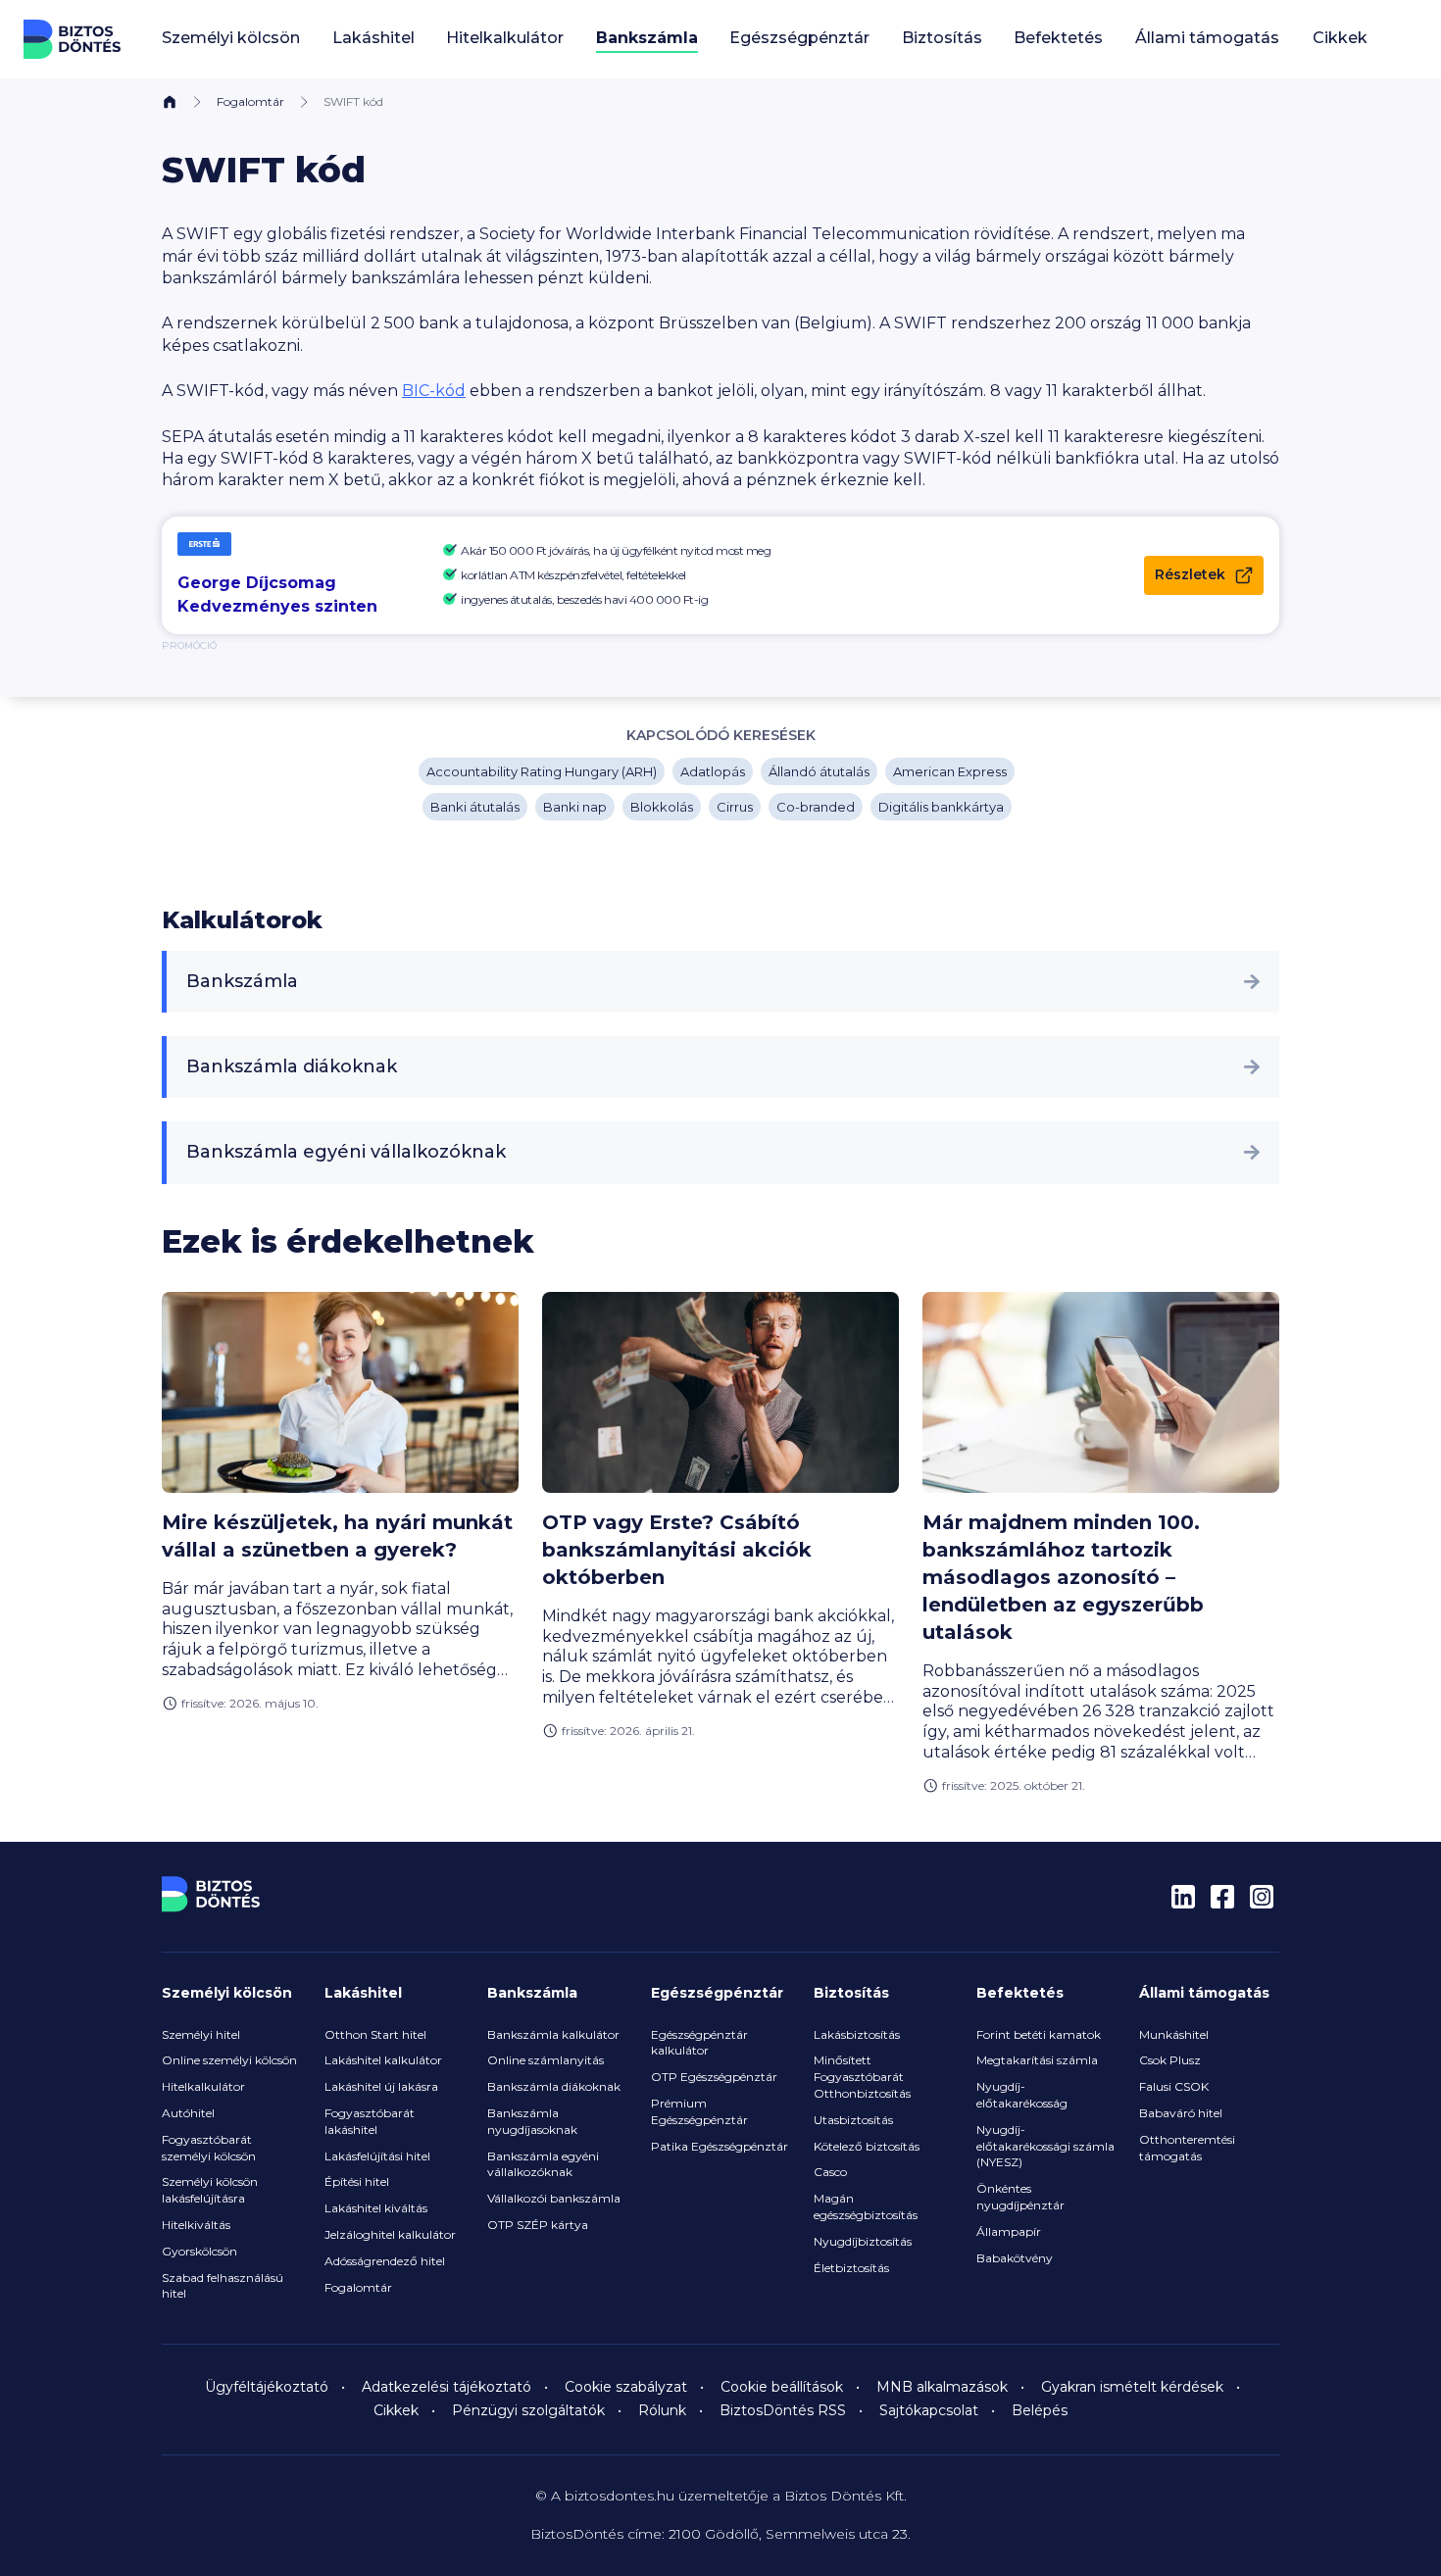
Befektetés (1020, 1993)
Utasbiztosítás (853, 2120)
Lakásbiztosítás (857, 2034)
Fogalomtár (250, 101)
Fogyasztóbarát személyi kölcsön (209, 2148)
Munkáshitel (1174, 2034)
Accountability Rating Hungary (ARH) (542, 771)
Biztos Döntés (73, 39)
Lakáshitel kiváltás (376, 2208)
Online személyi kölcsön (229, 2060)
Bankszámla (242, 981)
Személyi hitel (201, 2034)
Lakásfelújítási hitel (377, 2156)
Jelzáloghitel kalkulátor (390, 2234)
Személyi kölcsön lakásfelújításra (210, 2190)
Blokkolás (662, 807)
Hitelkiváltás (196, 2225)
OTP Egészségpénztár (714, 2077)
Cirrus (735, 807)
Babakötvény (1015, 2258)
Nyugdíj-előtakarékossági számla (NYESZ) (1045, 2146)
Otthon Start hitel (375, 2034)
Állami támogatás (1204, 1993)
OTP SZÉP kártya (538, 2225)
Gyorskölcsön (199, 2251)
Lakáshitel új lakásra (381, 2086)
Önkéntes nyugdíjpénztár (1020, 2197)
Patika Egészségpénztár (720, 2146)
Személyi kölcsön (227, 1993)
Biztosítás (851, 1993)
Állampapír (1009, 2231)
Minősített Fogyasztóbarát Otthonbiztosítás (862, 2077)
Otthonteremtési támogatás (1187, 2148)
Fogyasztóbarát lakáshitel (370, 2121)
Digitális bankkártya (941, 807)
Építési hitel (357, 2181)
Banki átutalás (475, 807)
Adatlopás (713, 771)
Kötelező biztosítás (867, 2146)
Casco (830, 2172)
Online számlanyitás (546, 2060)
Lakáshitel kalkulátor (383, 2060)
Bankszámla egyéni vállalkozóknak (346, 1152)
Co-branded (816, 807)
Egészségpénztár (717, 1993)
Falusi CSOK (1174, 2086)
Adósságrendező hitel (385, 2261)
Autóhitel (188, 2113)
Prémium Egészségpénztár (699, 2111)
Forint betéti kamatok (1039, 2034)
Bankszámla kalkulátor (553, 2034)
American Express (950, 771)
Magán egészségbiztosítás (866, 2206)
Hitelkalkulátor (203, 2086)
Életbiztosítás (851, 2268)
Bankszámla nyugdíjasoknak (532, 2121)
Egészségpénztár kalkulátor (699, 2043)
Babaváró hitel (1181, 2113)
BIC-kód (434, 391)
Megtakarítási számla (1037, 2060)
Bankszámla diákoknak (292, 1066)
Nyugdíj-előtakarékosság (1022, 2095)
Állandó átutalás (819, 771)
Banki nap (575, 807)
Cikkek (1340, 38)
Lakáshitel (363, 1993)
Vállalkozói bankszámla (554, 2198)
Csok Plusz (1170, 2060)
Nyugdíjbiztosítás (863, 2241)
